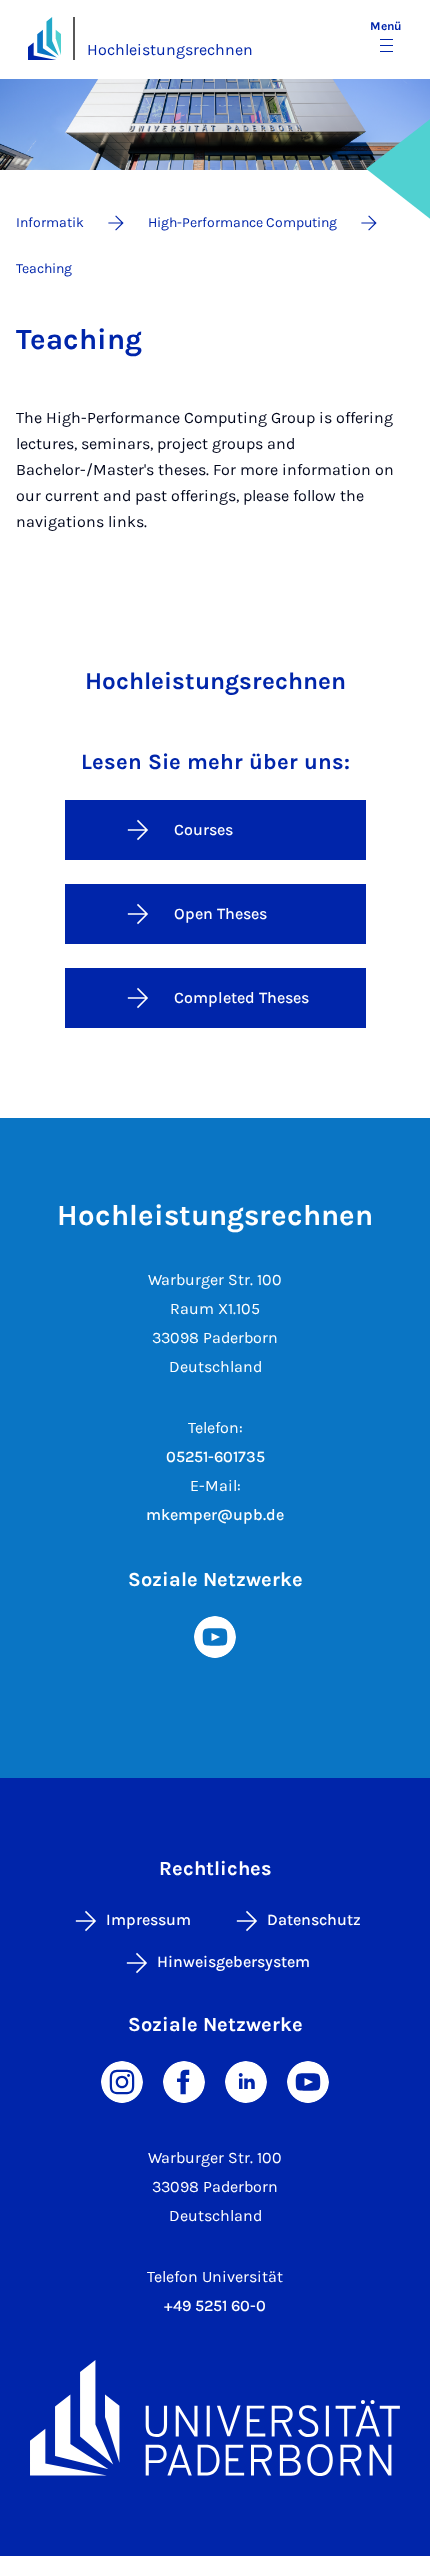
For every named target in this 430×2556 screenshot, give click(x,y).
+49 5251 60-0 (215, 2305)
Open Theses (220, 913)
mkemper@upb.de (215, 1514)
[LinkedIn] (246, 2080)
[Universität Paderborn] (215, 2418)
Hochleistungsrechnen (170, 49)
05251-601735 (215, 1456)
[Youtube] (215, 1635)
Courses (203, 829)
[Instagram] (122, 2080)
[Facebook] (184, 2080)
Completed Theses (241, 997)
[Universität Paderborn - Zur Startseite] (44, 38)
